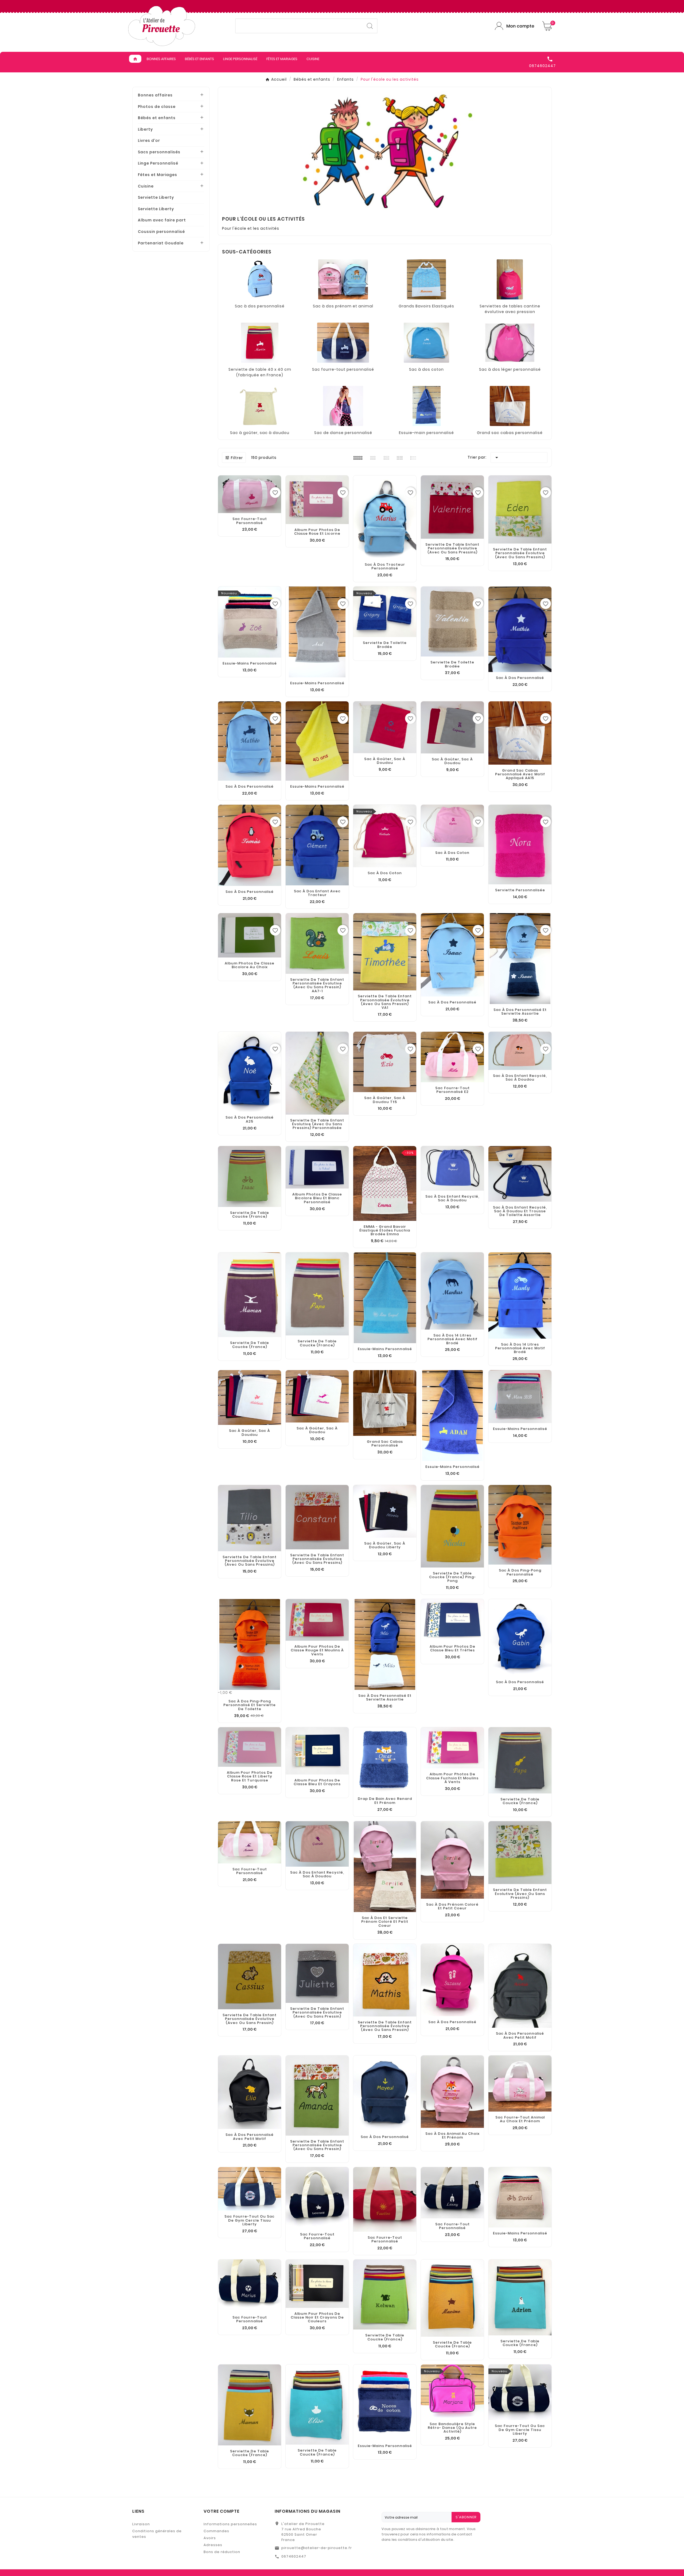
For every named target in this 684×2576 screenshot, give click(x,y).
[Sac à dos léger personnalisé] (510, 342)
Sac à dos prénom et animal (343, 306)
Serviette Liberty (156, 197)
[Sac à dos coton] (427, 342)
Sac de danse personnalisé (343, 433)
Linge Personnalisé (158, 163)
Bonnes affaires (155, 95)
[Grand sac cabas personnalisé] (510, 405)
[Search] (370, 26)
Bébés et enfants (157, 118)
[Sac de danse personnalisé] (343, 405)
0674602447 (294, 2556)
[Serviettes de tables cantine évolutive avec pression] (510, 279)
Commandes (216, 2531)
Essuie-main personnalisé (426, 433)
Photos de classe (157, 107)
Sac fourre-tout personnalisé (343, 369)
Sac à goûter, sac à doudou (260, 433)
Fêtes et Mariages (158, 175)
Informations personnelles (230, 2524)
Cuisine (146, 186)
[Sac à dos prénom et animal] (343, 279)
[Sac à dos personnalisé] (260, 279)
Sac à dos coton (426, 369)
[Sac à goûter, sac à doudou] (260, 405)
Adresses (213, 2545)
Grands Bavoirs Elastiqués (426, 306)
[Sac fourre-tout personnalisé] (343, 342)
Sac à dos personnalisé (260, 306)
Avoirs (210, 2538)
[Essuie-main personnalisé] (427, 405)
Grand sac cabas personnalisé (510, 433)
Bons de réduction (222, 2552)
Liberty (145, 129)
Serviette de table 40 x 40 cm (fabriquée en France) (260, 372)
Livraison (141, 2524)
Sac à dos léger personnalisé (510, 369)
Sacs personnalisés (159, 152)
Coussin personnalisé (161, 232)
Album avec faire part (162, 220)
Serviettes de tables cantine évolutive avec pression (510, 309)
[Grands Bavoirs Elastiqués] (426, 279)
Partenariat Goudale (161, 243)
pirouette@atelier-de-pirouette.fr (317, 2548)
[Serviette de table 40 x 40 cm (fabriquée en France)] (260, 342)
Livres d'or (149, 140)
